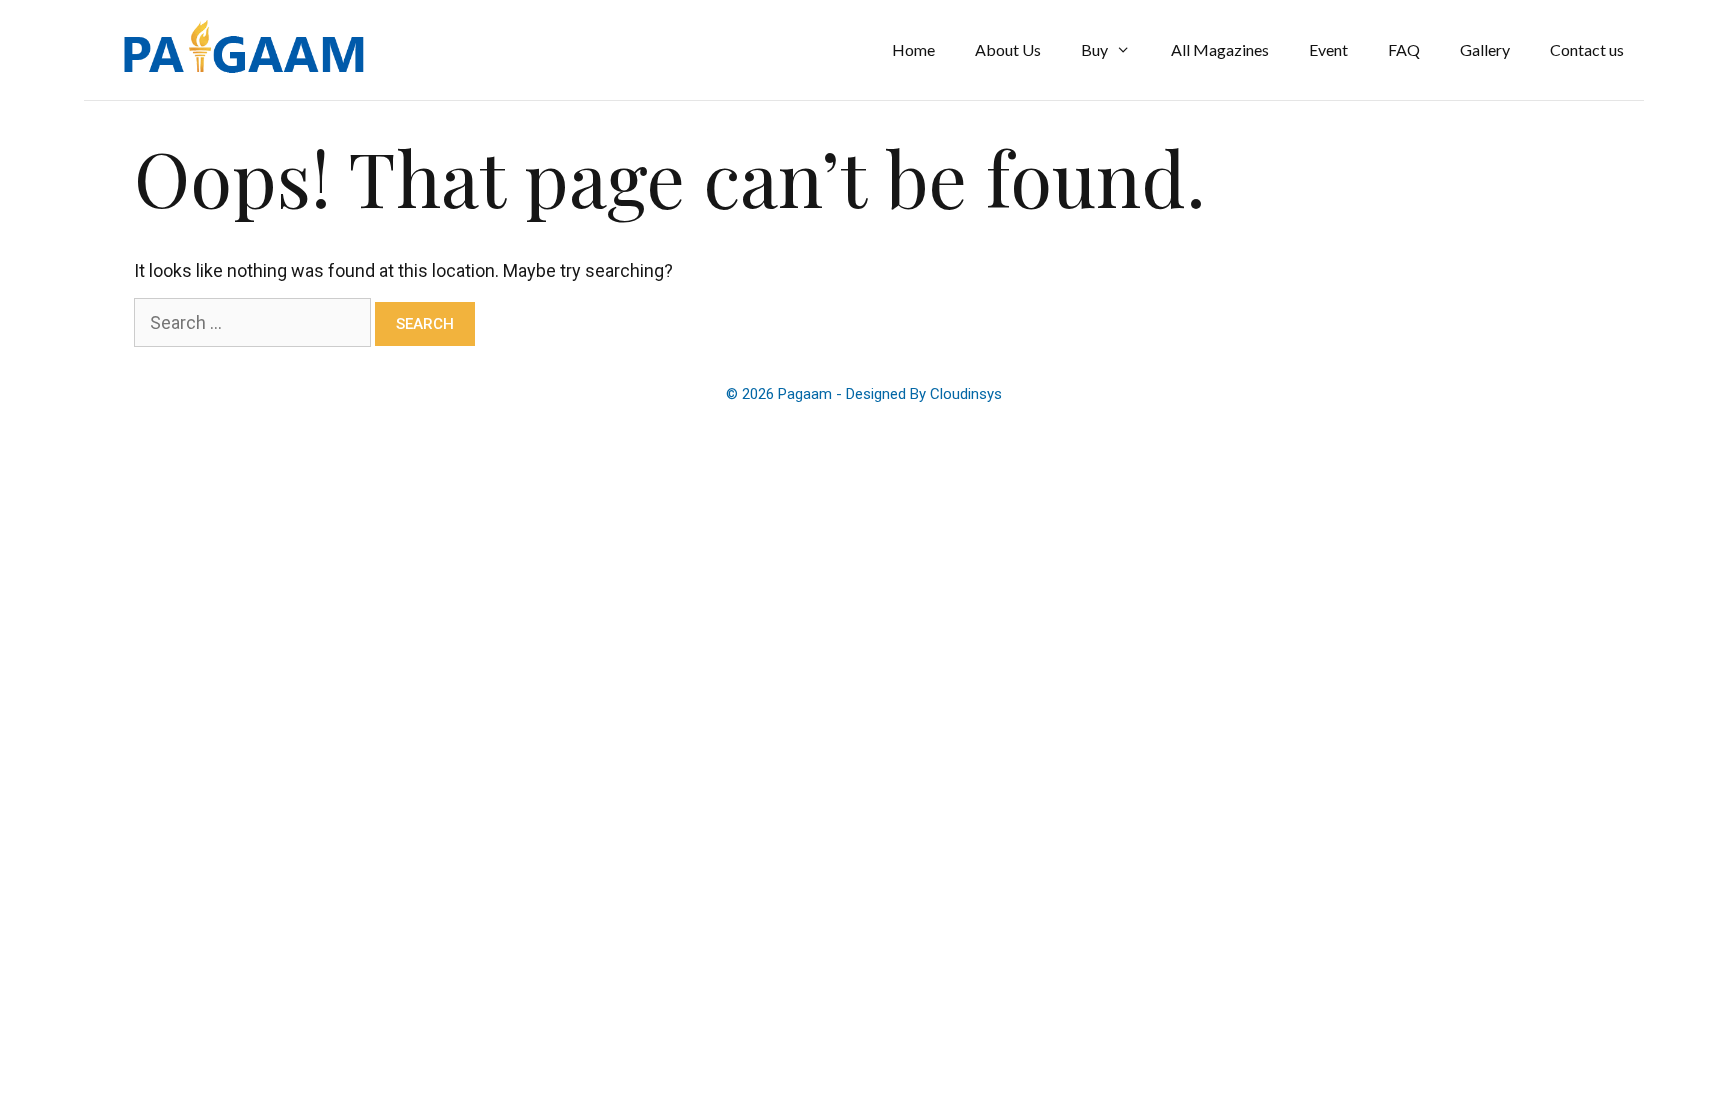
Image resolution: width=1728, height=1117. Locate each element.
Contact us (1587, 49)
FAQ (1404, 49)
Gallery (1485, 49)
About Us (1008, 49)
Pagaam (807, 394)
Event (1328, 49)
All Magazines (1220, 49)
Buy (1094, 49)
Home (913, 49)
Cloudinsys (966, 394)
